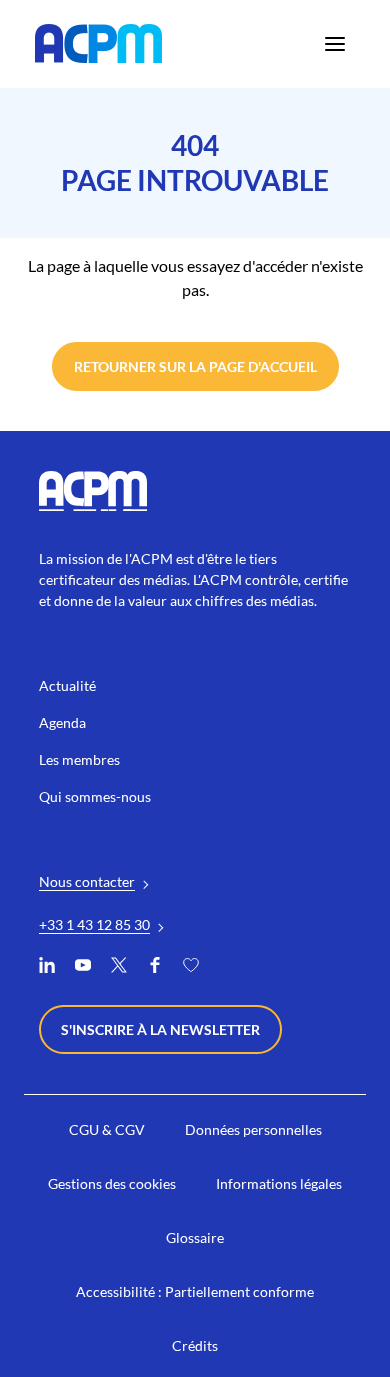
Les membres (79, 759)
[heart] (191, 967)
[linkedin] (47, 967)
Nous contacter (87, 881)
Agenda (62, 722)
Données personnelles (253, 1129)
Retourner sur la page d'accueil (195, 366)
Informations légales (279, 1183)
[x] (119, 967)
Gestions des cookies (112, 1183)
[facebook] (155, 967)
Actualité (67, 685)
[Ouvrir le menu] (335, 44)
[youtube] (83, 967)
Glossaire (195, 1237)
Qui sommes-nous (95, 796)
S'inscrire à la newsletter (160, 1029)
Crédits (195, 1345)
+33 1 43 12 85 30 (94, 924)
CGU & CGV (107, 1129)
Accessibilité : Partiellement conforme (195, 1291)
